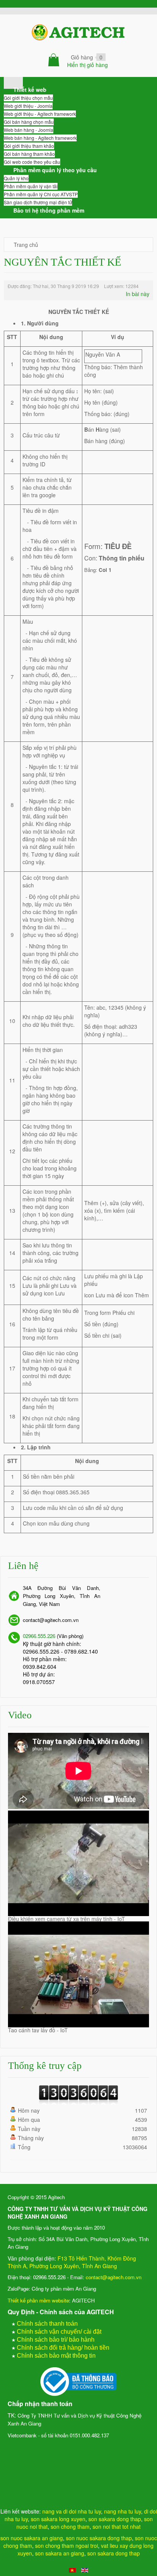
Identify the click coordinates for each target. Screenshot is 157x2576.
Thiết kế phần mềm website (38, 2300)
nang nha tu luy (123, 2511)
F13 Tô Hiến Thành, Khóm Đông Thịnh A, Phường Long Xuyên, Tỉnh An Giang (72, 2262)
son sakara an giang (60, 2553)
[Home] (13, 81)
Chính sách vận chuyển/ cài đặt (59, 2332)
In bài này (138, 294)
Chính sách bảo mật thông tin (56, 2356)
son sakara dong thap (115, 2519)
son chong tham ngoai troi (66, 2546)
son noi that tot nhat (117, 2526)
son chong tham (70, 2526)
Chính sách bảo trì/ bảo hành (56, 2340)
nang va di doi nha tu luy (72, 2511)
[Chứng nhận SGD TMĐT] (78, 2382)
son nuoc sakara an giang (32, 2538)
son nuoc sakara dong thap (99, 2538)
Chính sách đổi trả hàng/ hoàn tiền (63, 2348)
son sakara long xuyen (58, 2519)
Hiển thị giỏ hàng (87, 65)
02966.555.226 (39, 1636)
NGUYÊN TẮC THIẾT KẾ (62, 262)
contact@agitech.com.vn (114, 2277)
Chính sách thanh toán (47, 2324)
